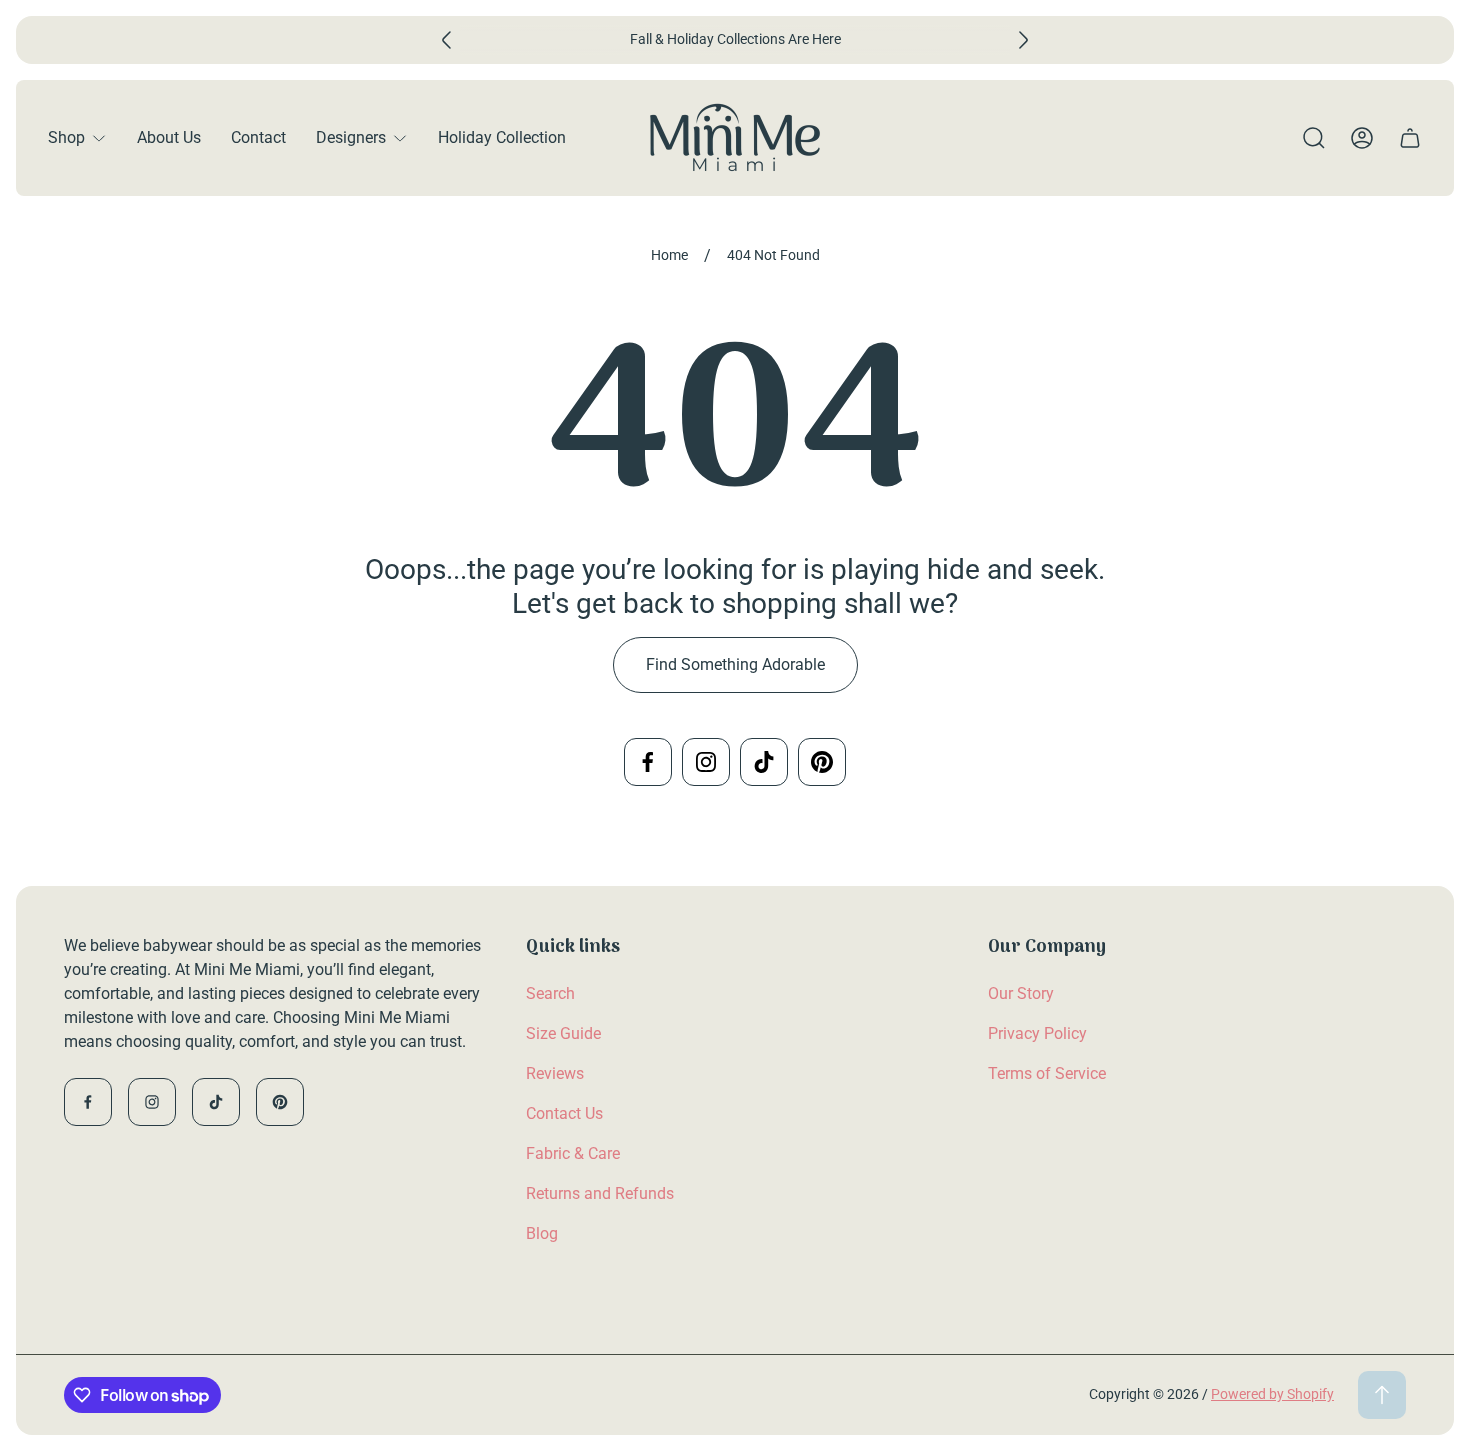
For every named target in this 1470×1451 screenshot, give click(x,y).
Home (669, 255)
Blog (542, 1233)
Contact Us (564, 1113)
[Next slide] (1023, 40)
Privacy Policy (1037, 1033)
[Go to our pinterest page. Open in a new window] (822, 762)
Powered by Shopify (1272, 1394)
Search (550, 993)
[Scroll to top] (1382, 1395)
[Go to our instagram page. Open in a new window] (706, 762)
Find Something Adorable (735, 664)
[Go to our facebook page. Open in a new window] (648, 762)
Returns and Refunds (600, 1193)
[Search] (1314, 138)
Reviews (555, 1073)
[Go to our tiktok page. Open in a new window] (764, 762)
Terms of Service (1047, 1073)
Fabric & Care (573, 1153)
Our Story (1021, 993)
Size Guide (563, 1033)
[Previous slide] (447, 40)
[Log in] (1362, 138)
